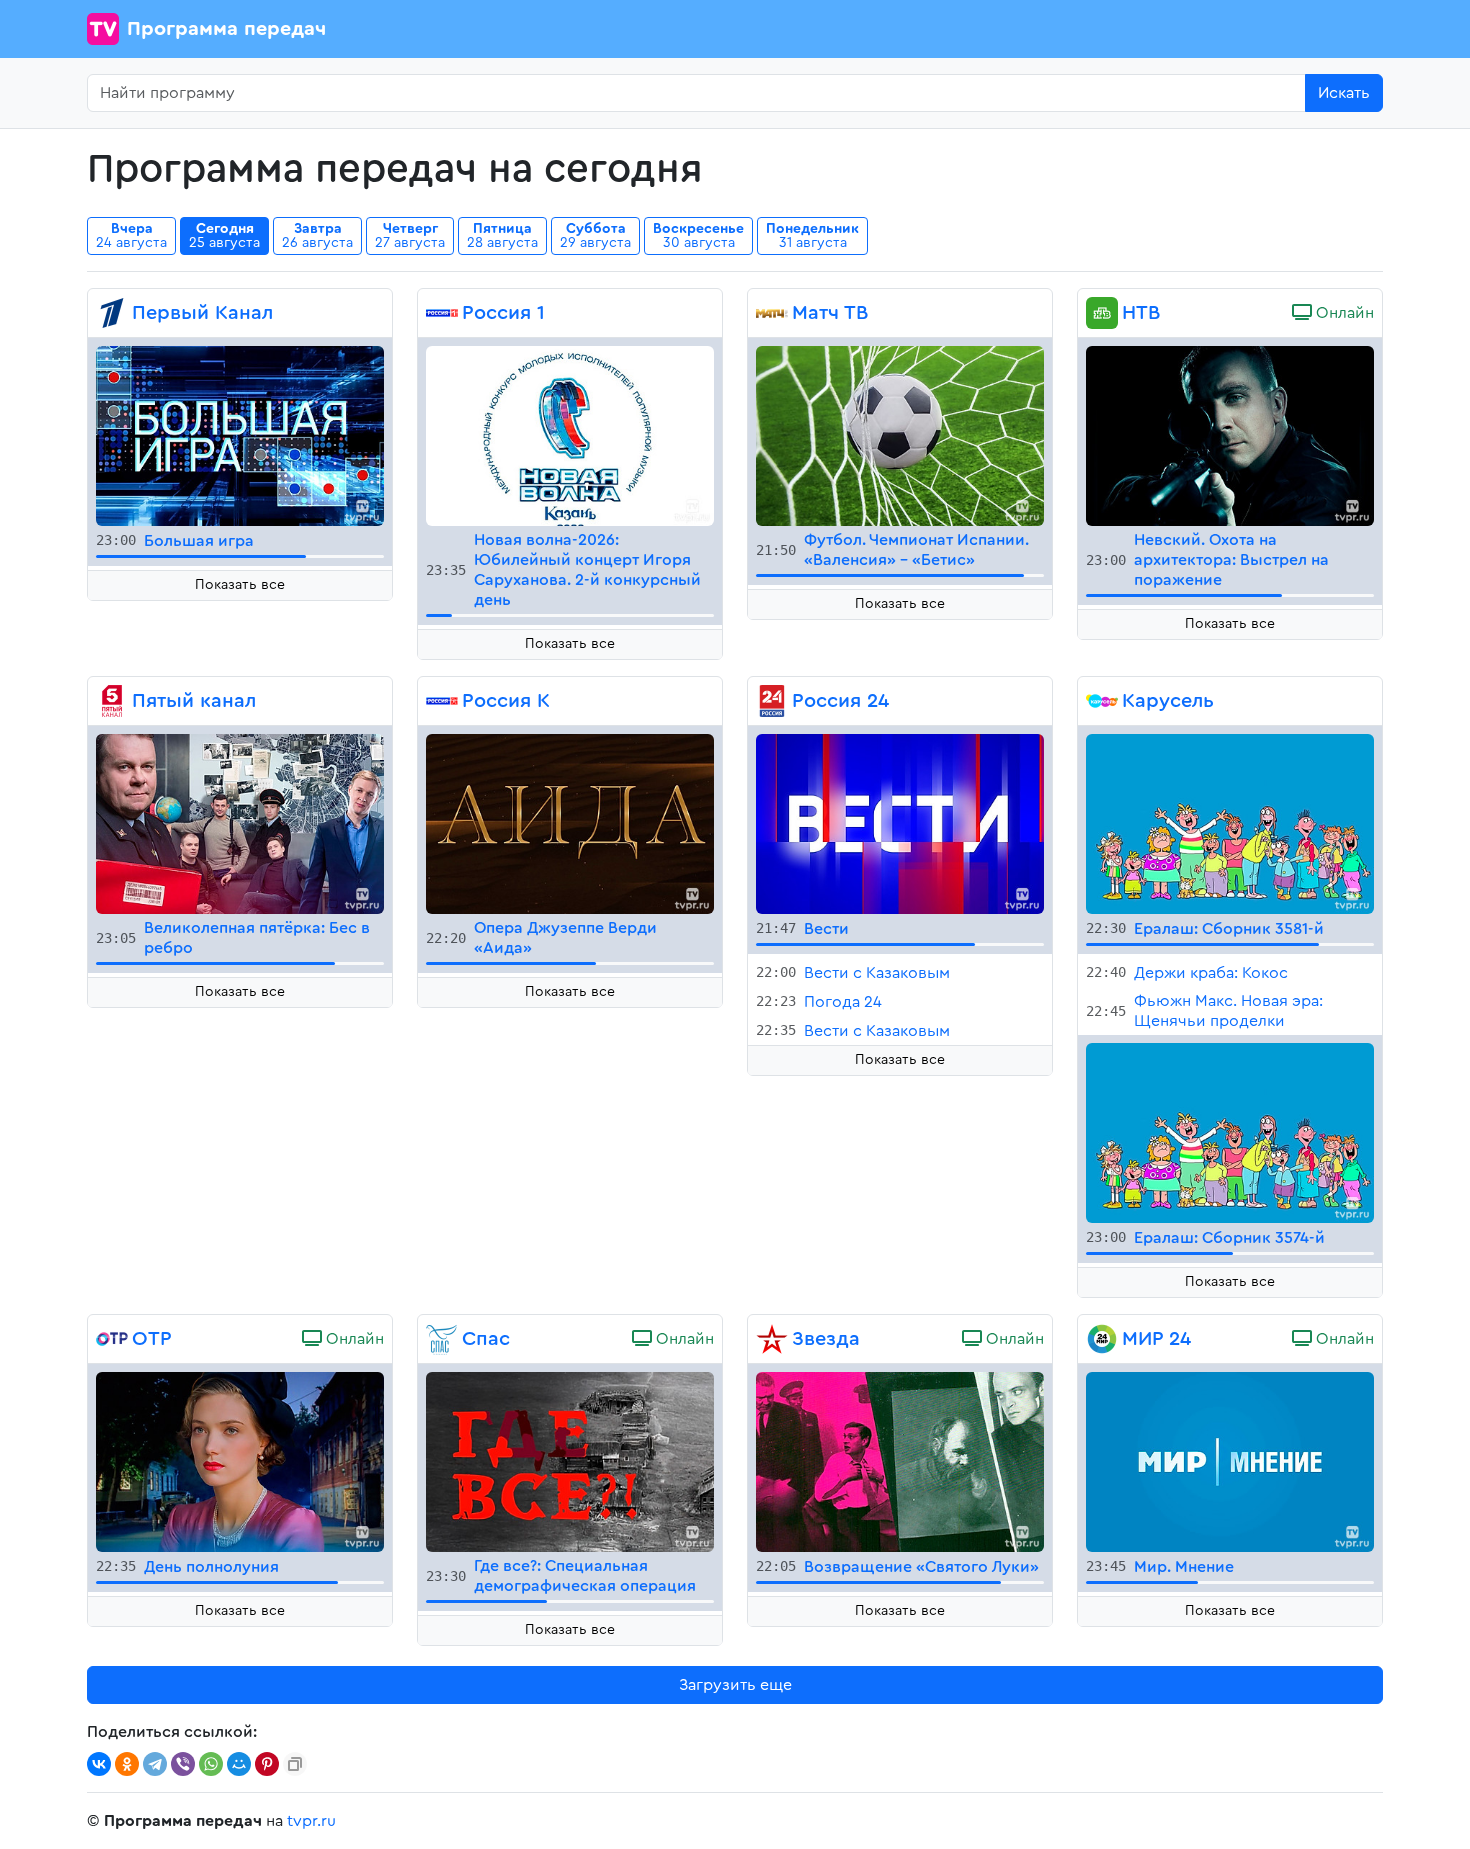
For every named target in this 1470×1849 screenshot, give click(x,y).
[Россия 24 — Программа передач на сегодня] (772, 701)
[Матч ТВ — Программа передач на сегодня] (772, 313)
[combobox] (696, 93)
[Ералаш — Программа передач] (1230, 823)
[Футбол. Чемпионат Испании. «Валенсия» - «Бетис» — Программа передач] (900, 435)
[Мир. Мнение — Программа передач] (1230, 1461)
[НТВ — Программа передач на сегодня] (1102, 313)
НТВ (1141, 313)
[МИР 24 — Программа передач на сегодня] (1102, 1339)
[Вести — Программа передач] (900, 823)
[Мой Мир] (239, 1764)
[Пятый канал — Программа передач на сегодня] (112, 701)
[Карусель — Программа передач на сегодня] (1102, 701)
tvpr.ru (311, 1821)
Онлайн (1343, 313)
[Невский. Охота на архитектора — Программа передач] (1230, 435)
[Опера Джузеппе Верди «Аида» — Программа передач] (570, 823)
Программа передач (226, 29)
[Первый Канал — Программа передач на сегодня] (112, 313)
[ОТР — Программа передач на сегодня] (112, 1339)
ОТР (152, 1339)
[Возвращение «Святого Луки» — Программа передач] (900, 1461)
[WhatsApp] (211, 1764)
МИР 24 (1156, 1339)
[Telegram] (155, 1764)
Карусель (1168, 701)
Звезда (826, 1339)
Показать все (240, 585)
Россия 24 (840, 701)
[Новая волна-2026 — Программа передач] (570, 435)
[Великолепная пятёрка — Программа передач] (240, 823)
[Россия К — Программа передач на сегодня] (442, 701)
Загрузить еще (735, 1685)
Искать (1344, 93)
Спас (486, 1339)
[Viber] (183, 1764)
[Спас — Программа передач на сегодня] (442, 1339)
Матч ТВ (830, 313)
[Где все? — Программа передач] (570, 1461)
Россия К (506, 701)
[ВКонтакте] (99, 1764)
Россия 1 (503, 313)
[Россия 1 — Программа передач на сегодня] (442, 313)
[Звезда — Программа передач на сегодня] (772, 1339)
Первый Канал (202, 313)
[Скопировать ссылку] (295, 1764)
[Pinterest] (267, 1764)
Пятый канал (194, 701)
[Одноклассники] (127, 1764)
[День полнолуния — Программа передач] (240, 1461)
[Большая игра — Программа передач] (240, 435)
